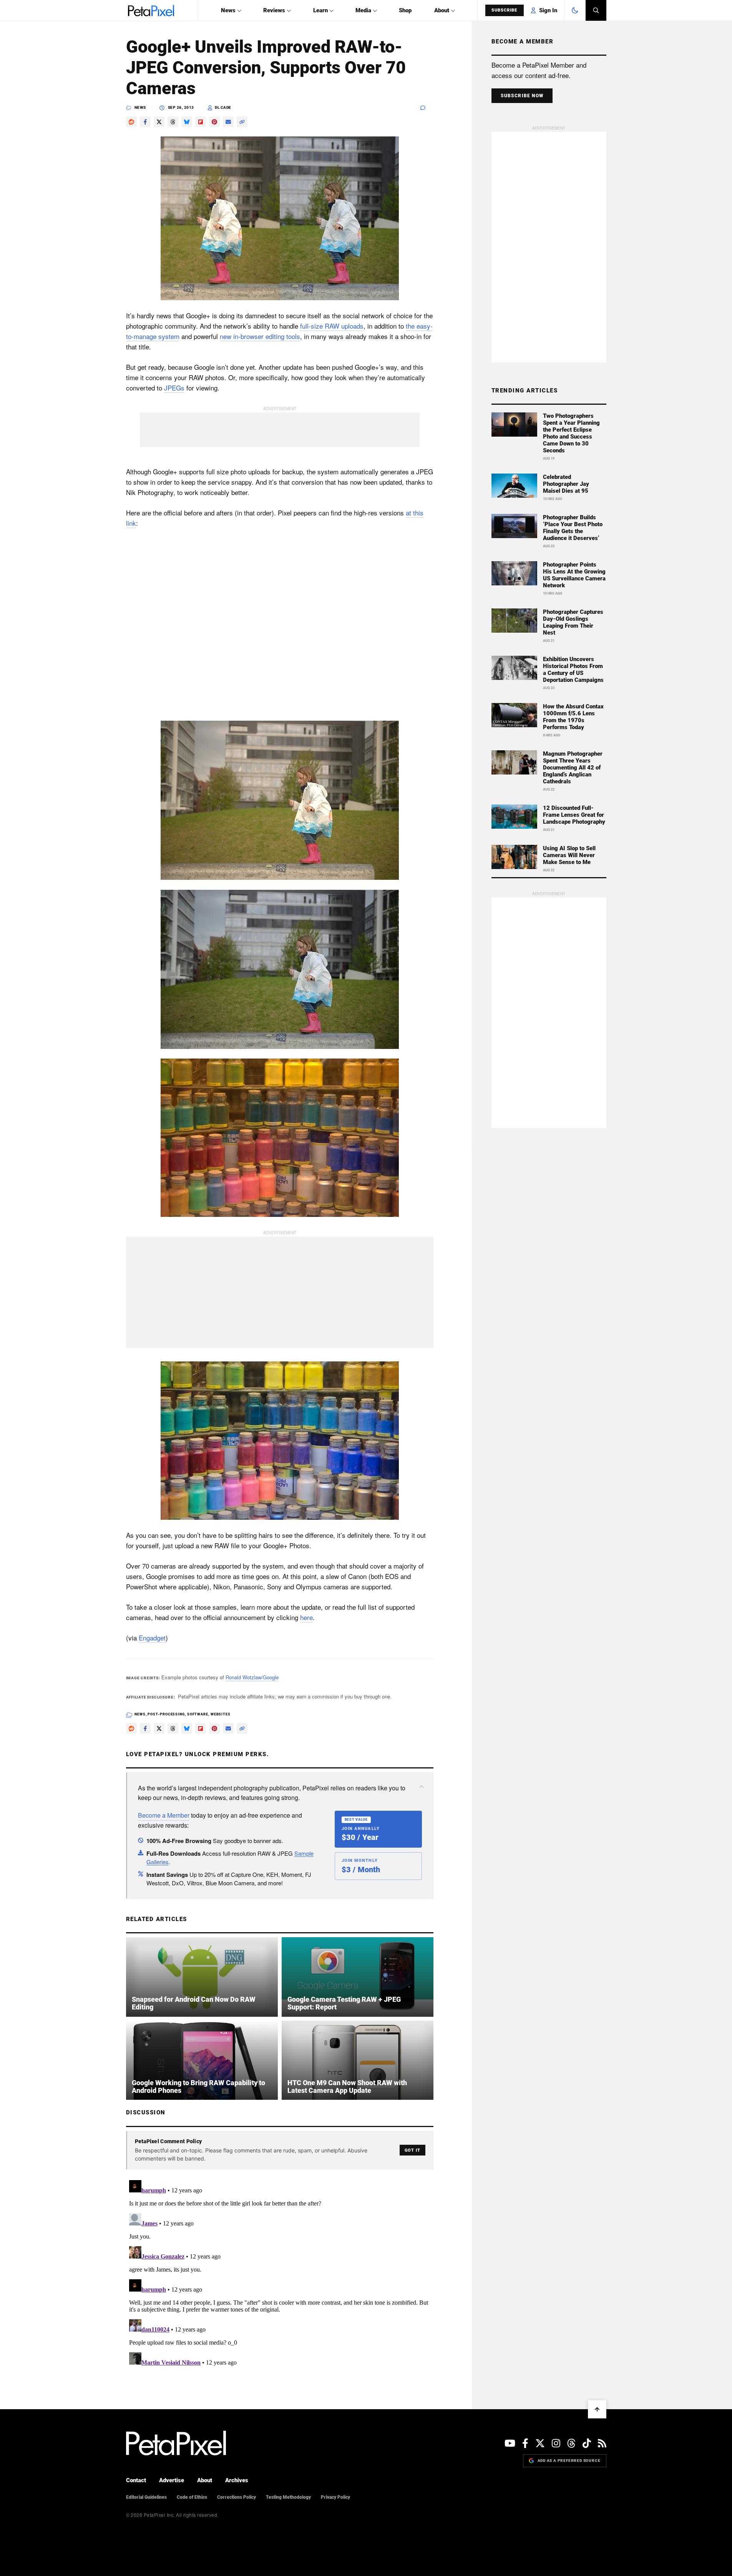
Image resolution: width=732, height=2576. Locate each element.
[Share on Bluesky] (187, 122)
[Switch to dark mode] (575, 10)
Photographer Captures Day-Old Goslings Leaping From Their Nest (573, 622)
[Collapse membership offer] (422, 1787)
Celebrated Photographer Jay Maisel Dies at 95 (566, 484)
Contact (136, 2480)
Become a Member (164, 1815)
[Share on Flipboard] (201, 122)
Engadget (152, 1638)
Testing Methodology (288, 2497)
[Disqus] (280, 2273)
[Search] (596, 10)
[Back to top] (597, 2409)
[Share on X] (159, 122)
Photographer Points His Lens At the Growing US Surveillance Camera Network (574, 575)
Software (198, 1714)
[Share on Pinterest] (214, 122)
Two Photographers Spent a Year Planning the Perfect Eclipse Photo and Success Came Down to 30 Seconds (571, 433)
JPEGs (174, 388)
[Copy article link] (242, 122)
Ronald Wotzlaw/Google (252, 1677)
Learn (320, 10)
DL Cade (223, 107)
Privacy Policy (335, 2497)
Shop (405, 10)
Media (363, 10)
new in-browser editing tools (260, 336)
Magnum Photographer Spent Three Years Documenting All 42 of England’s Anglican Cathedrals (573, 768)
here (306, 1617)
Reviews (274, 10)
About (442, 10)
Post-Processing (166, 1714)
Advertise (172, 2480)
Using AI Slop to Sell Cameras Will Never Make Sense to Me (569, 855)
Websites (221, 1714)
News (228, 10)
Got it (412, 2150)
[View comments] (427, 108)
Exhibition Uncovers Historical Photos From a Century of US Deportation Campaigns (573, 670)
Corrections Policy (237, 2497)
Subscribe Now (522, 96)
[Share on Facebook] (145, 122)
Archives (237, 2480)
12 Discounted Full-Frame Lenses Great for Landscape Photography (574, 815)
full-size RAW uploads (332, 326)
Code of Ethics (192, 2497)
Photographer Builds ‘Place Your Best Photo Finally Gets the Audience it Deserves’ (573, 528)
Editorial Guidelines (146, 2497)
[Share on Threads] (173, 122)
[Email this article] (228, 122)
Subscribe (505, 10)
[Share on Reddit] (131, 122)
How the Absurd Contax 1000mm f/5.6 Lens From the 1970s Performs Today (573, 717)
